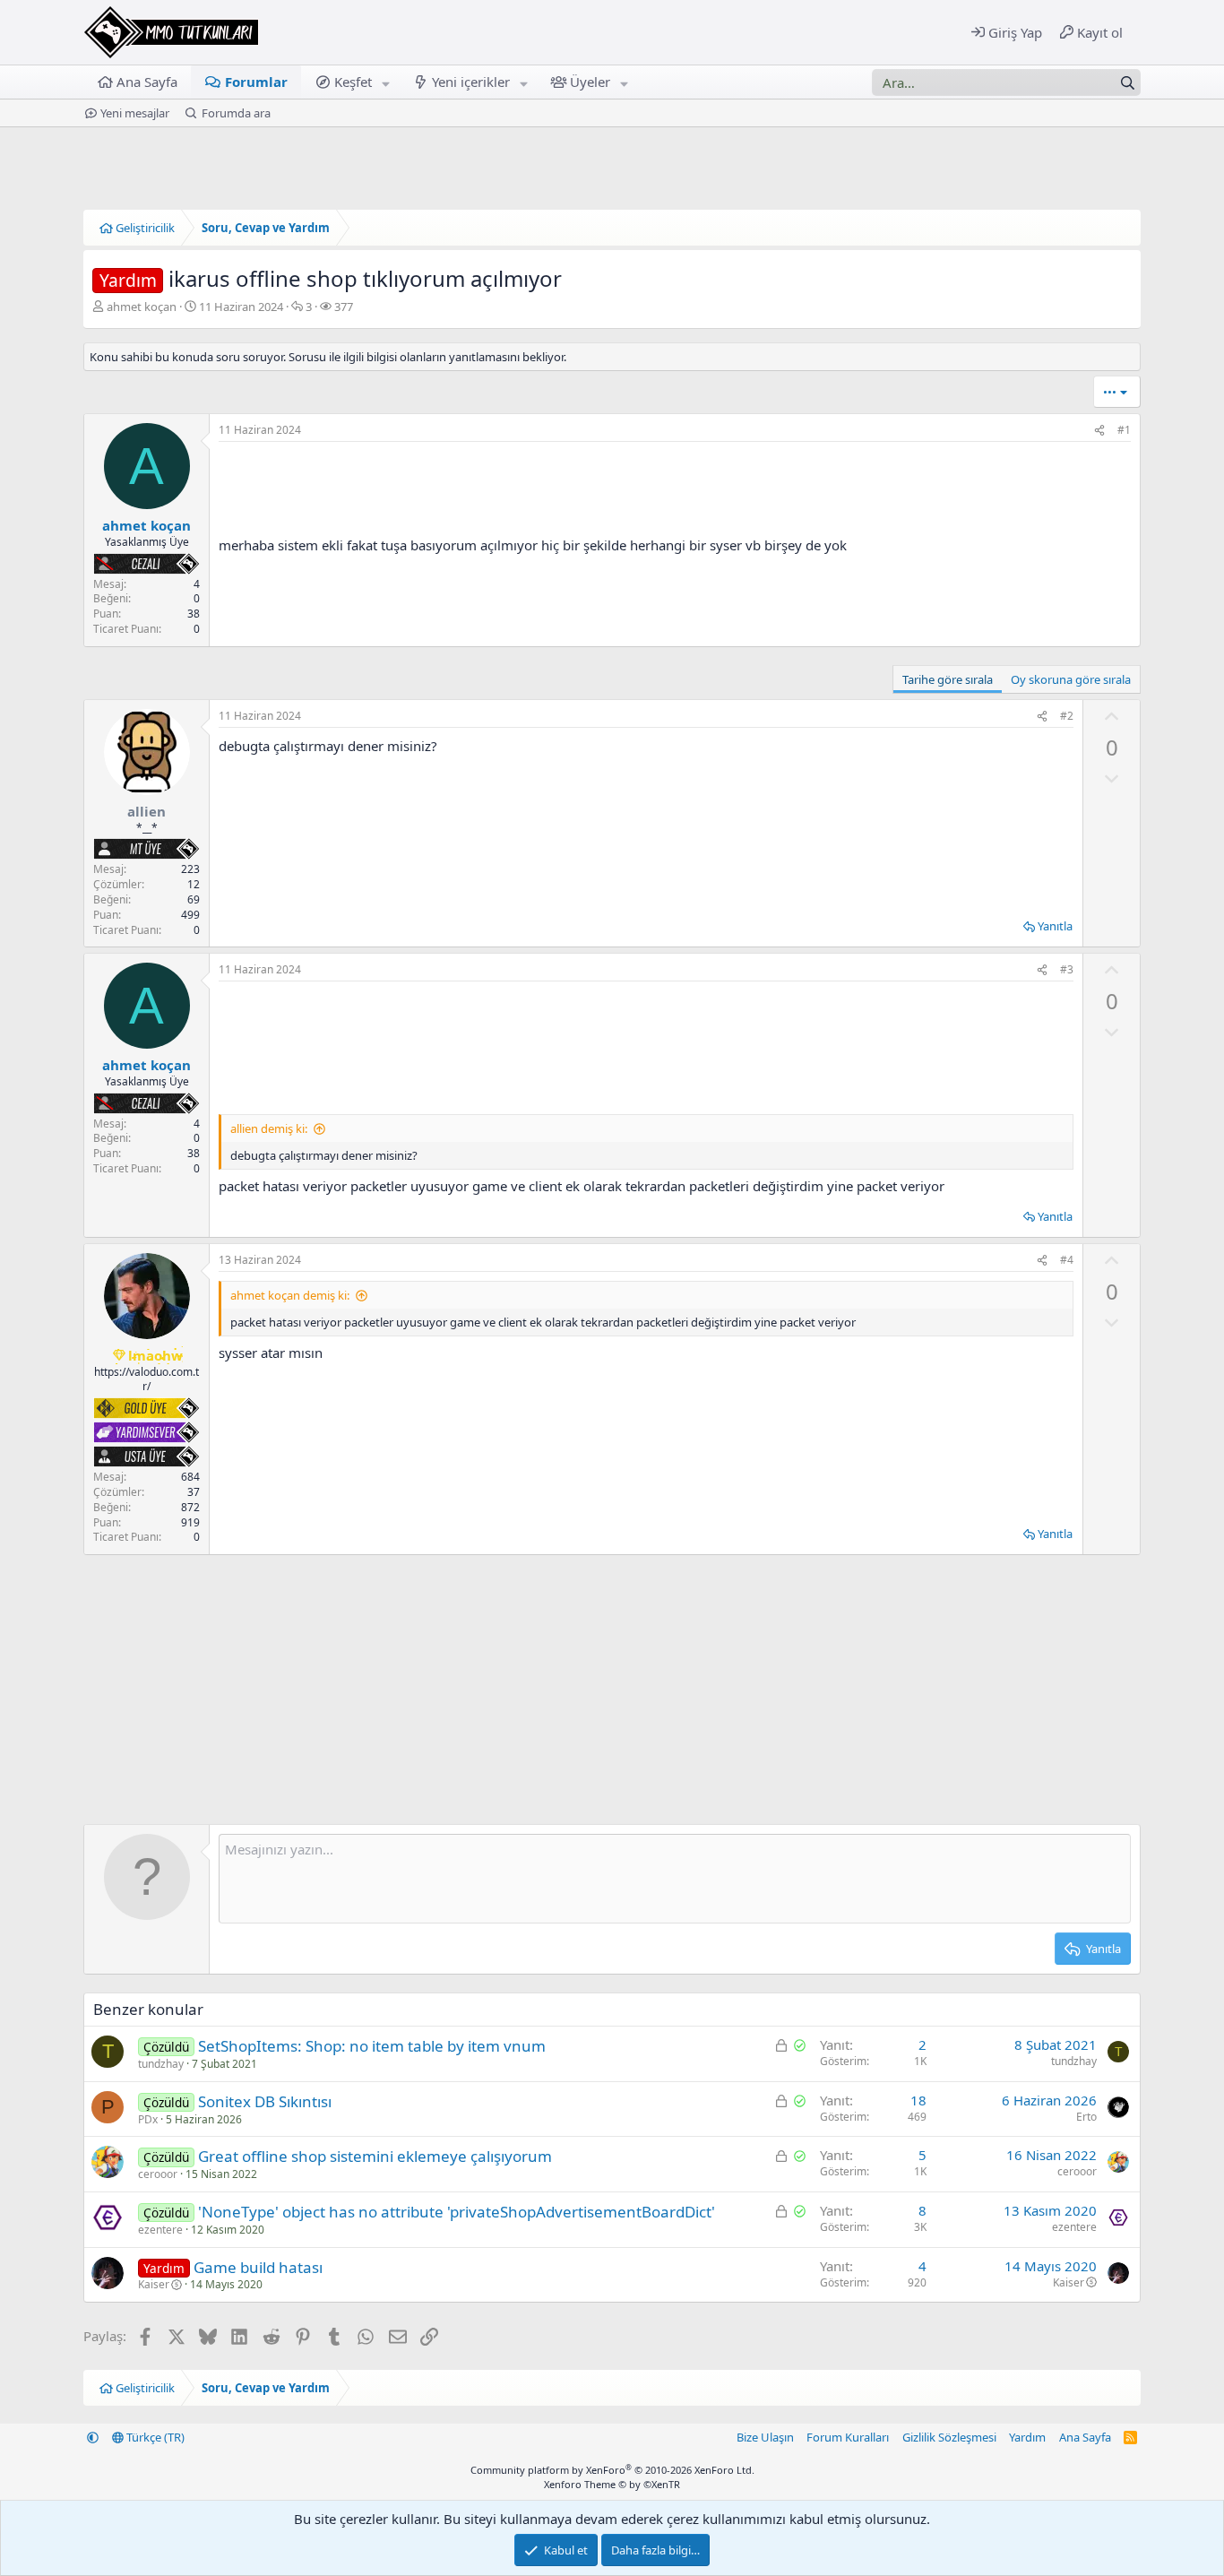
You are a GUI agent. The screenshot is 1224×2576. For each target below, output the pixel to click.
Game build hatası (258, 2267)
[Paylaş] (1099, 431)
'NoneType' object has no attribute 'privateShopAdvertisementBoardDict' (457, 2212)
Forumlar (256, 82)
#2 (1067, 716)
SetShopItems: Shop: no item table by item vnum (372, 2046)
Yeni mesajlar (135, 113)
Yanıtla (1055, 926)
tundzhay (161, 2064)
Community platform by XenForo (612, 2470)
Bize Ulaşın (765, 2437)
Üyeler (590, 82)
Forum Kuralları (848, 2437)
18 (918, 2100)
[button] (386, 82)
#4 (1067, 1260)
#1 (1124, 430)
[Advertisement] (646, 1048)
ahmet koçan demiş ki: (290, 1295)
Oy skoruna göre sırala (1071, 679)
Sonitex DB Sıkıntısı (265, 2101)
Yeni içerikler (471, 82)
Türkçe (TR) (154, 2437)
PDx (148, 2119)
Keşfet (353, 82)
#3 (1067, 969)
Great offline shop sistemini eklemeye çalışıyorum (375, 2156)
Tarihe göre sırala (948, 679)
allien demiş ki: (269, 1128)
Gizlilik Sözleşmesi (949, 2437)
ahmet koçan (142, 307)
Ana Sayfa (147, 82)
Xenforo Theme (612, 2484)
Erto (1086, 2117)
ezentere (160, 2230)
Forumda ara (236, 113)
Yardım (1027, 2437)
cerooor (158, 2174)
